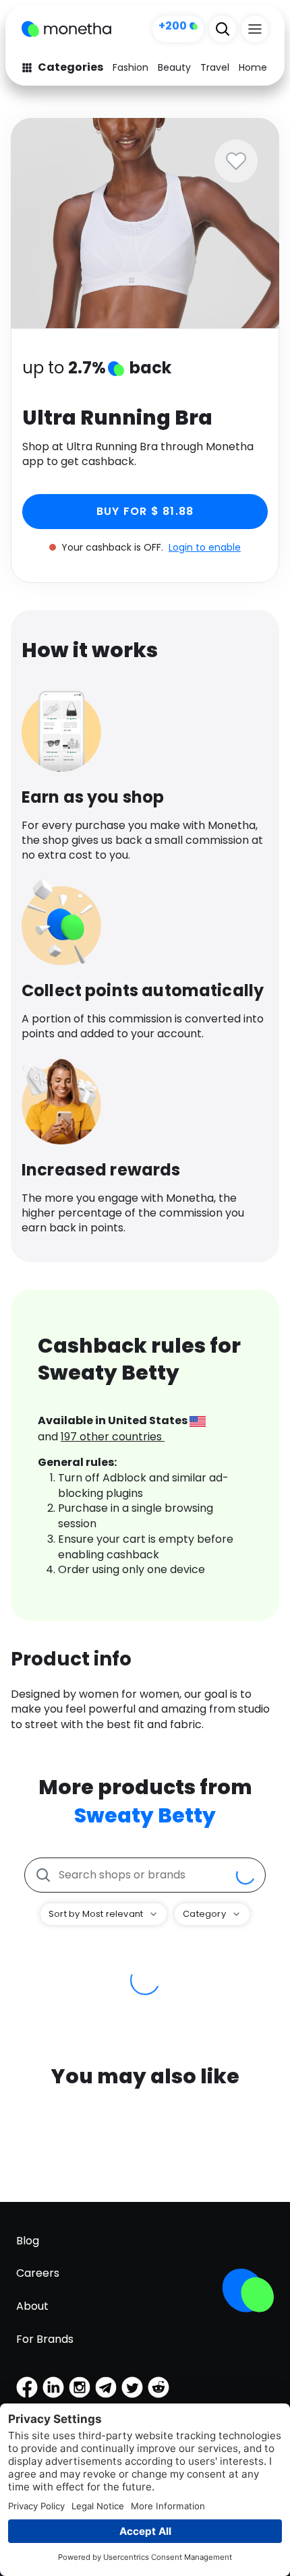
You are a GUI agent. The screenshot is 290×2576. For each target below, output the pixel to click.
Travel (215, 67)
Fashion (130, 67)
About (32, 2306)
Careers (38, 2273)
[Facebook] (27, 2387)
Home (253, 67)
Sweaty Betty (145, 1815)
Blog (28, 2241)
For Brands (45, 2339)
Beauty (174, 67)
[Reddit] (158, 2387)
